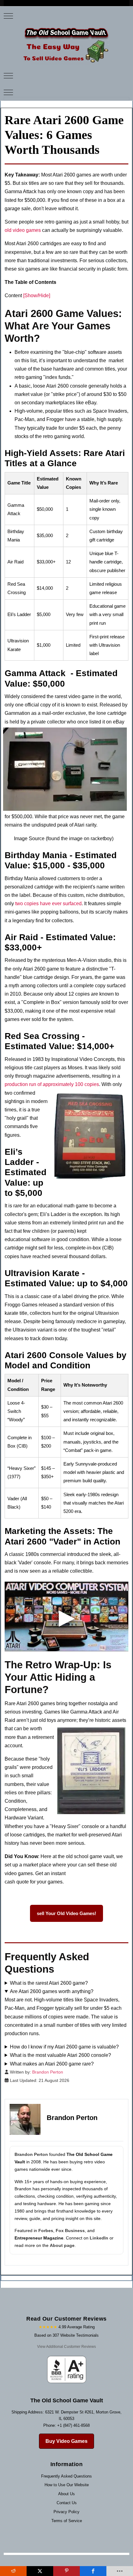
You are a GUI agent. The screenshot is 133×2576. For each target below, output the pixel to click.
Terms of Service (67, 2521)
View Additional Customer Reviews (66, 2347)
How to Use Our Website (67, 2485)
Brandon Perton (31, 2154)
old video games (23, 230)
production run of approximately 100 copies (52, 1084)
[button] (66, 1616)
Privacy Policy (66, 2512)
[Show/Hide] (37, 295)
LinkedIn (99, 2238)
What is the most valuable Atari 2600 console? (60, 2055)
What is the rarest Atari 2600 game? (49, 1983)
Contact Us (67, 2503)
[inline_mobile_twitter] (40, 2571)
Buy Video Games (66, 2441)
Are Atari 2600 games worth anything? (52, 1991)
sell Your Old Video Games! (66, 1913)
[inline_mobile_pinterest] (66, 2571)
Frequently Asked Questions (66, 2476)
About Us (66, 2494)
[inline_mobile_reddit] (13, 2571)
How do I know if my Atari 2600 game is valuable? (64, 2047)
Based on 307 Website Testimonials (66, 2335)
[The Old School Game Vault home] (66, 45)
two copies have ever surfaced (48, 904)
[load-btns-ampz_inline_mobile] (120, 2571)
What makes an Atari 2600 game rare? (52, 2064)
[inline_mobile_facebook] (93, 2571)
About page (62, 2245)
